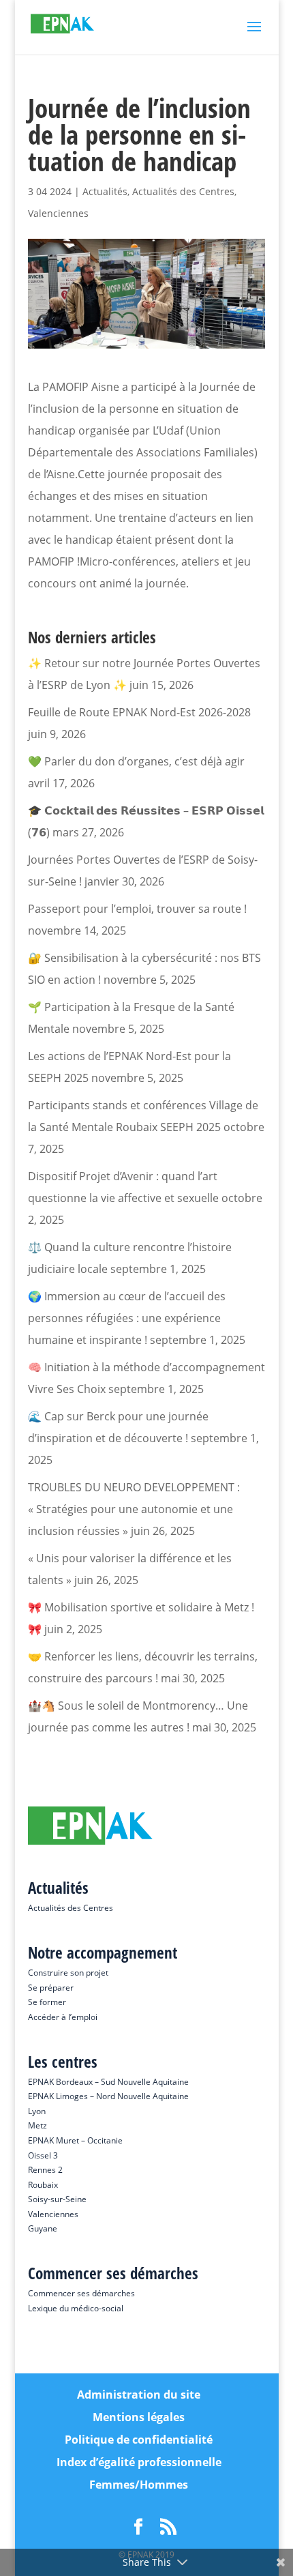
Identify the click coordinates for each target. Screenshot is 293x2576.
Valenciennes (58, 213)
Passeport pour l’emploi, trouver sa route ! (137, 909)
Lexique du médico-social (76, 2308)
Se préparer (51, 1988)
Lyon (37, 2111)
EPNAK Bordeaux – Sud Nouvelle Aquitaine (108, 2082)
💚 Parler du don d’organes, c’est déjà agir (136, 761)
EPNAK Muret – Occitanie (75, 2140)
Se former (47, 2002)
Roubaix (43, 2185)
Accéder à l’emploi (63, 2017)
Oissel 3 (43, 2155)
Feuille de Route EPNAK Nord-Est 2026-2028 (139, 712)
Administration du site (139, 2395)
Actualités (105, 191)
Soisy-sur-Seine (57, 2199)
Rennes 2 (45, 2170)
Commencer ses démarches (81, 2293)
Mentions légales (139, 2417)
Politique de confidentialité (139, 2440)
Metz (37, 2125)
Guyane (43, 2228)
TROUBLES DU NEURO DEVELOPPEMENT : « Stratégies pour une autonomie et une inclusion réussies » (134, 1509)
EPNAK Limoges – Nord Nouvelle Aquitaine (108, 2096)
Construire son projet (68, 1973)
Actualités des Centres (183, 191)
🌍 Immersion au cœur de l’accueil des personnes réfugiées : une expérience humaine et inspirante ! (127, 1318)
